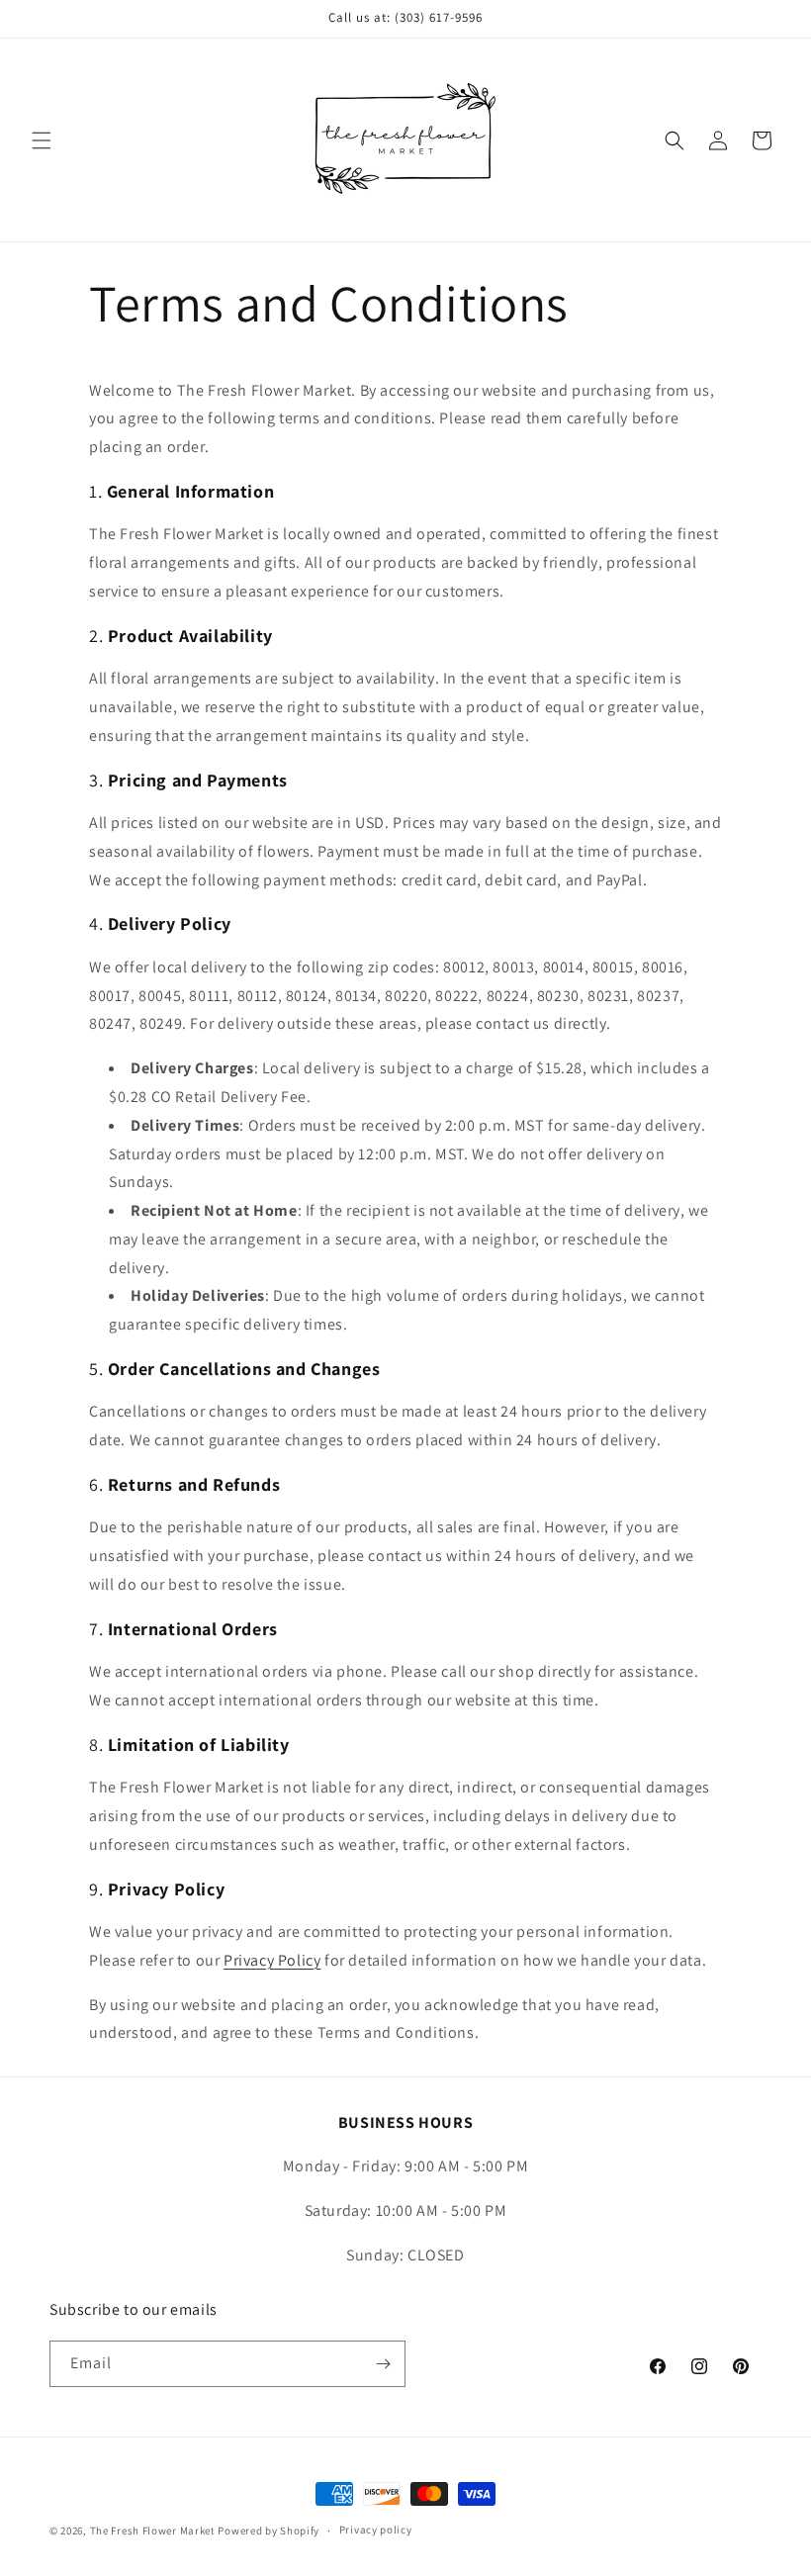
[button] (42, 140)
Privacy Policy (272, 1960)
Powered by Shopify (269, 2530)
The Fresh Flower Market (153, 2530)
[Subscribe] (383, 2364)
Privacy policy (376, 2530)
